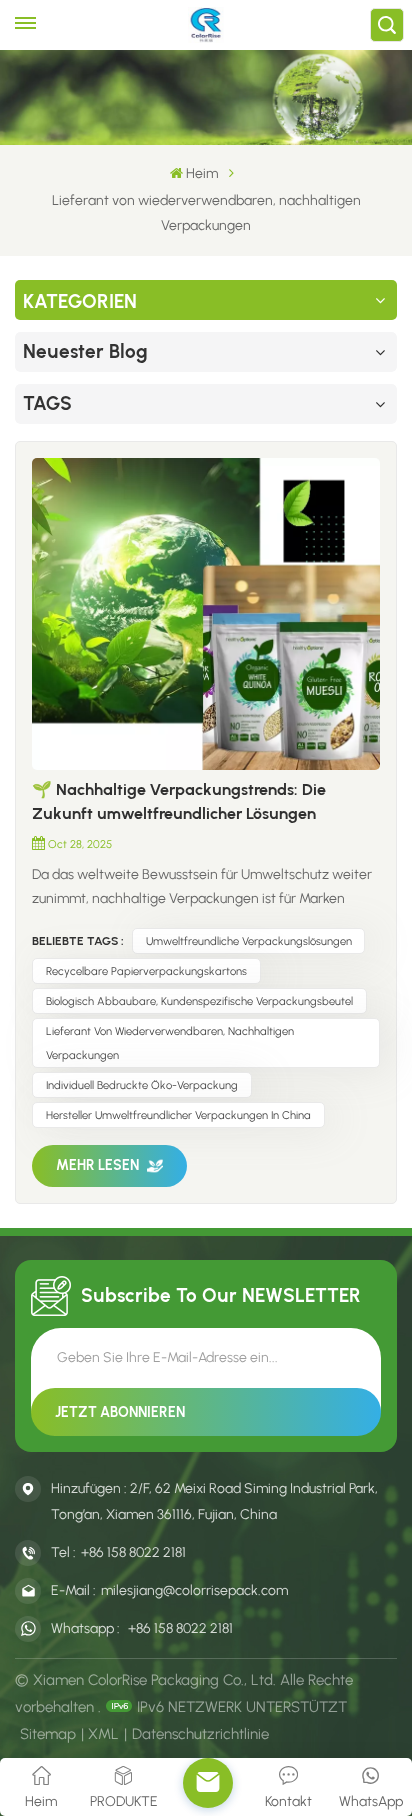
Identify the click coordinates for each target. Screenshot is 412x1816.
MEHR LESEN (97, 1165)
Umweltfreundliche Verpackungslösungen (249, 941)
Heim (202, 173)
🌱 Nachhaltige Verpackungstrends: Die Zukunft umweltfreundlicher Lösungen (179, 801)
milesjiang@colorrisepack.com (194, 1590)
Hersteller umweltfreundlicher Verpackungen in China (178, 1115)
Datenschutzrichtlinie (200, 1734)
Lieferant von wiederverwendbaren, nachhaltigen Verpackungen (170, 1043)
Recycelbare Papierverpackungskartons (146, 971)
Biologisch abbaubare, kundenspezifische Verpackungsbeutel (199, 1001)
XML (103, 1734)
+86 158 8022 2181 (133, 1552)
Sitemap (48, 1734)
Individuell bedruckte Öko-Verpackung (142, 1085)
